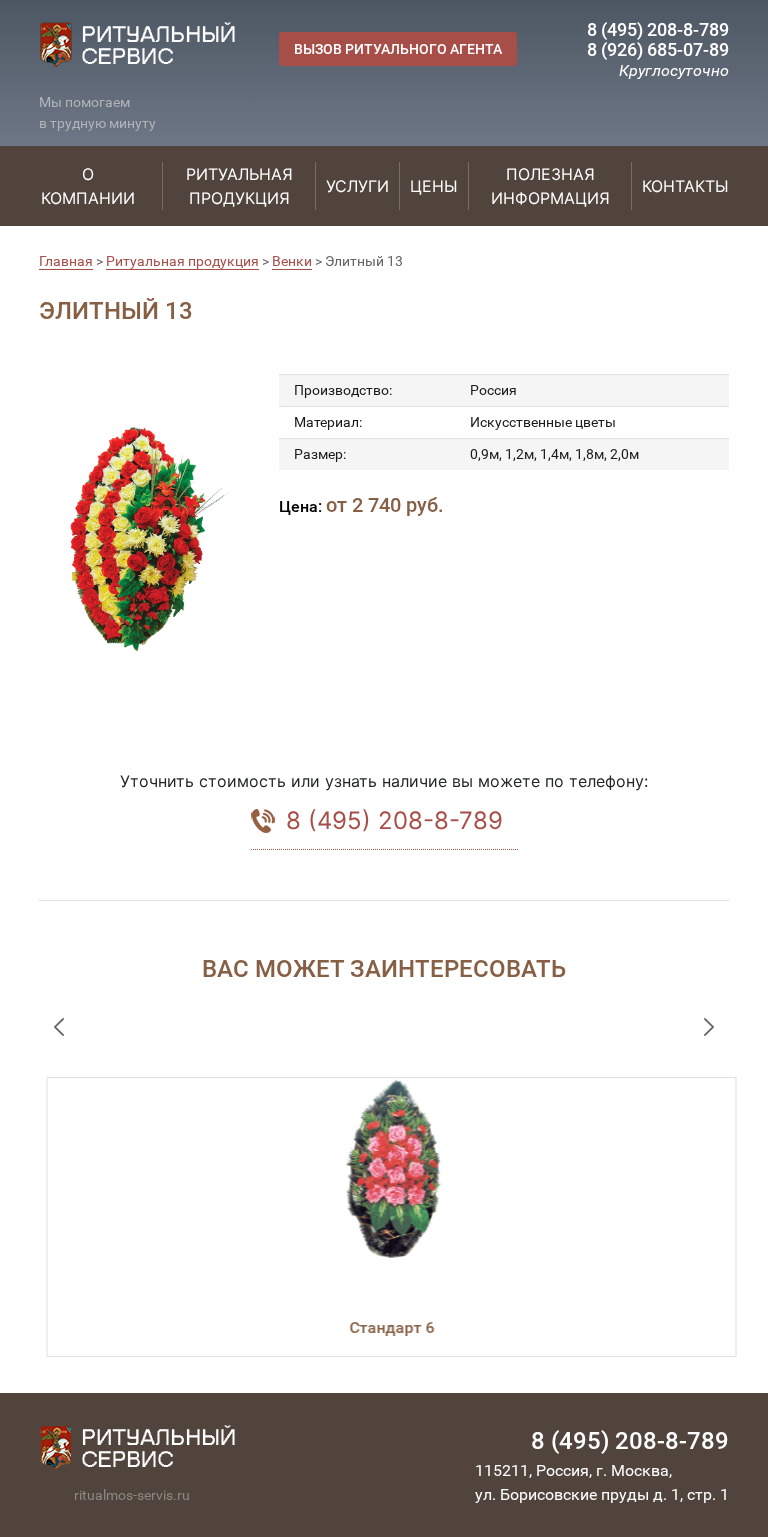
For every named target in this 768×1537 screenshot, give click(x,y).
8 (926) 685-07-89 (658, 49)
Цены (434, 186)
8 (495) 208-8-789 (658, 29)
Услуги (357, 186)
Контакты (685, 186)
